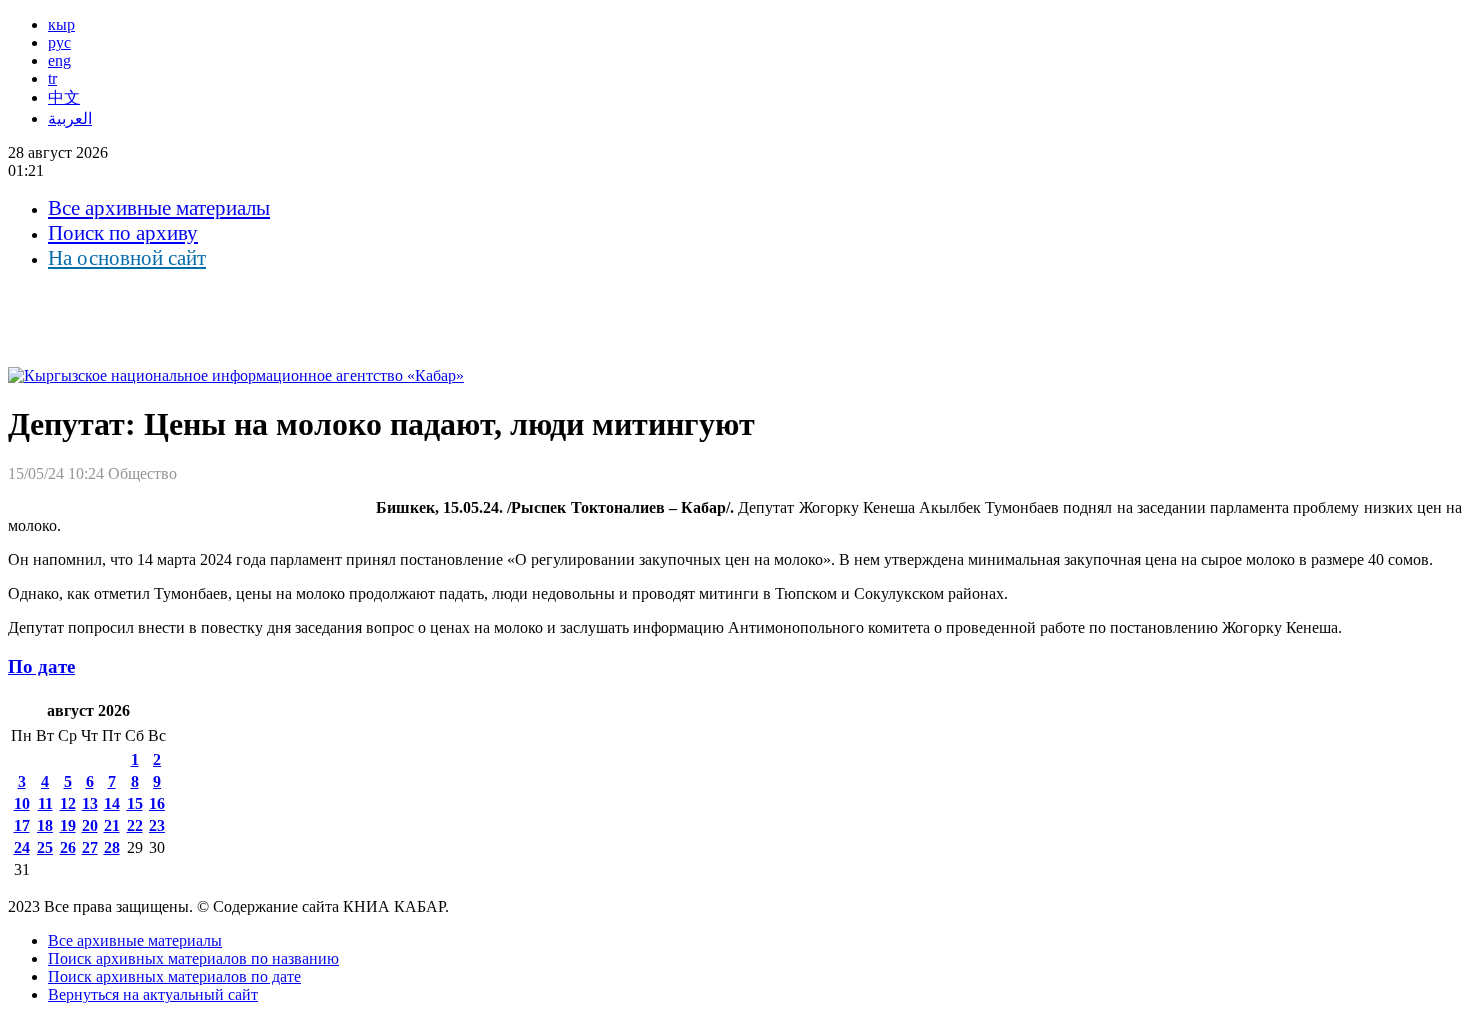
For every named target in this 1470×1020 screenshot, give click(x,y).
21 (112, 825)
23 (157, 825)
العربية (70, 118)
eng (59, 60)
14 (112, 803)
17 (22, 825)
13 (90, 803)
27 (90, 847)
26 (68, 847)
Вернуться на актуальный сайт (153, 994)
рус (59, 42)
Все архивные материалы (159, 208)
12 (68, 803)
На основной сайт (127, 258)
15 (135, 803)
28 (112, 847)
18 (45, 825)
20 (90, 825)
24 (22, 847)
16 (157, 803)
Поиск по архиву (123, 233)
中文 (64, 97)
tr (52, 78)
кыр (61, 24)
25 (45, 847)
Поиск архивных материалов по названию (193, 958)
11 (45, 803)
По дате (41, 666)
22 (135, 825)
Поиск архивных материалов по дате (174, 976)
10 (22, 803)
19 (68, 825)
